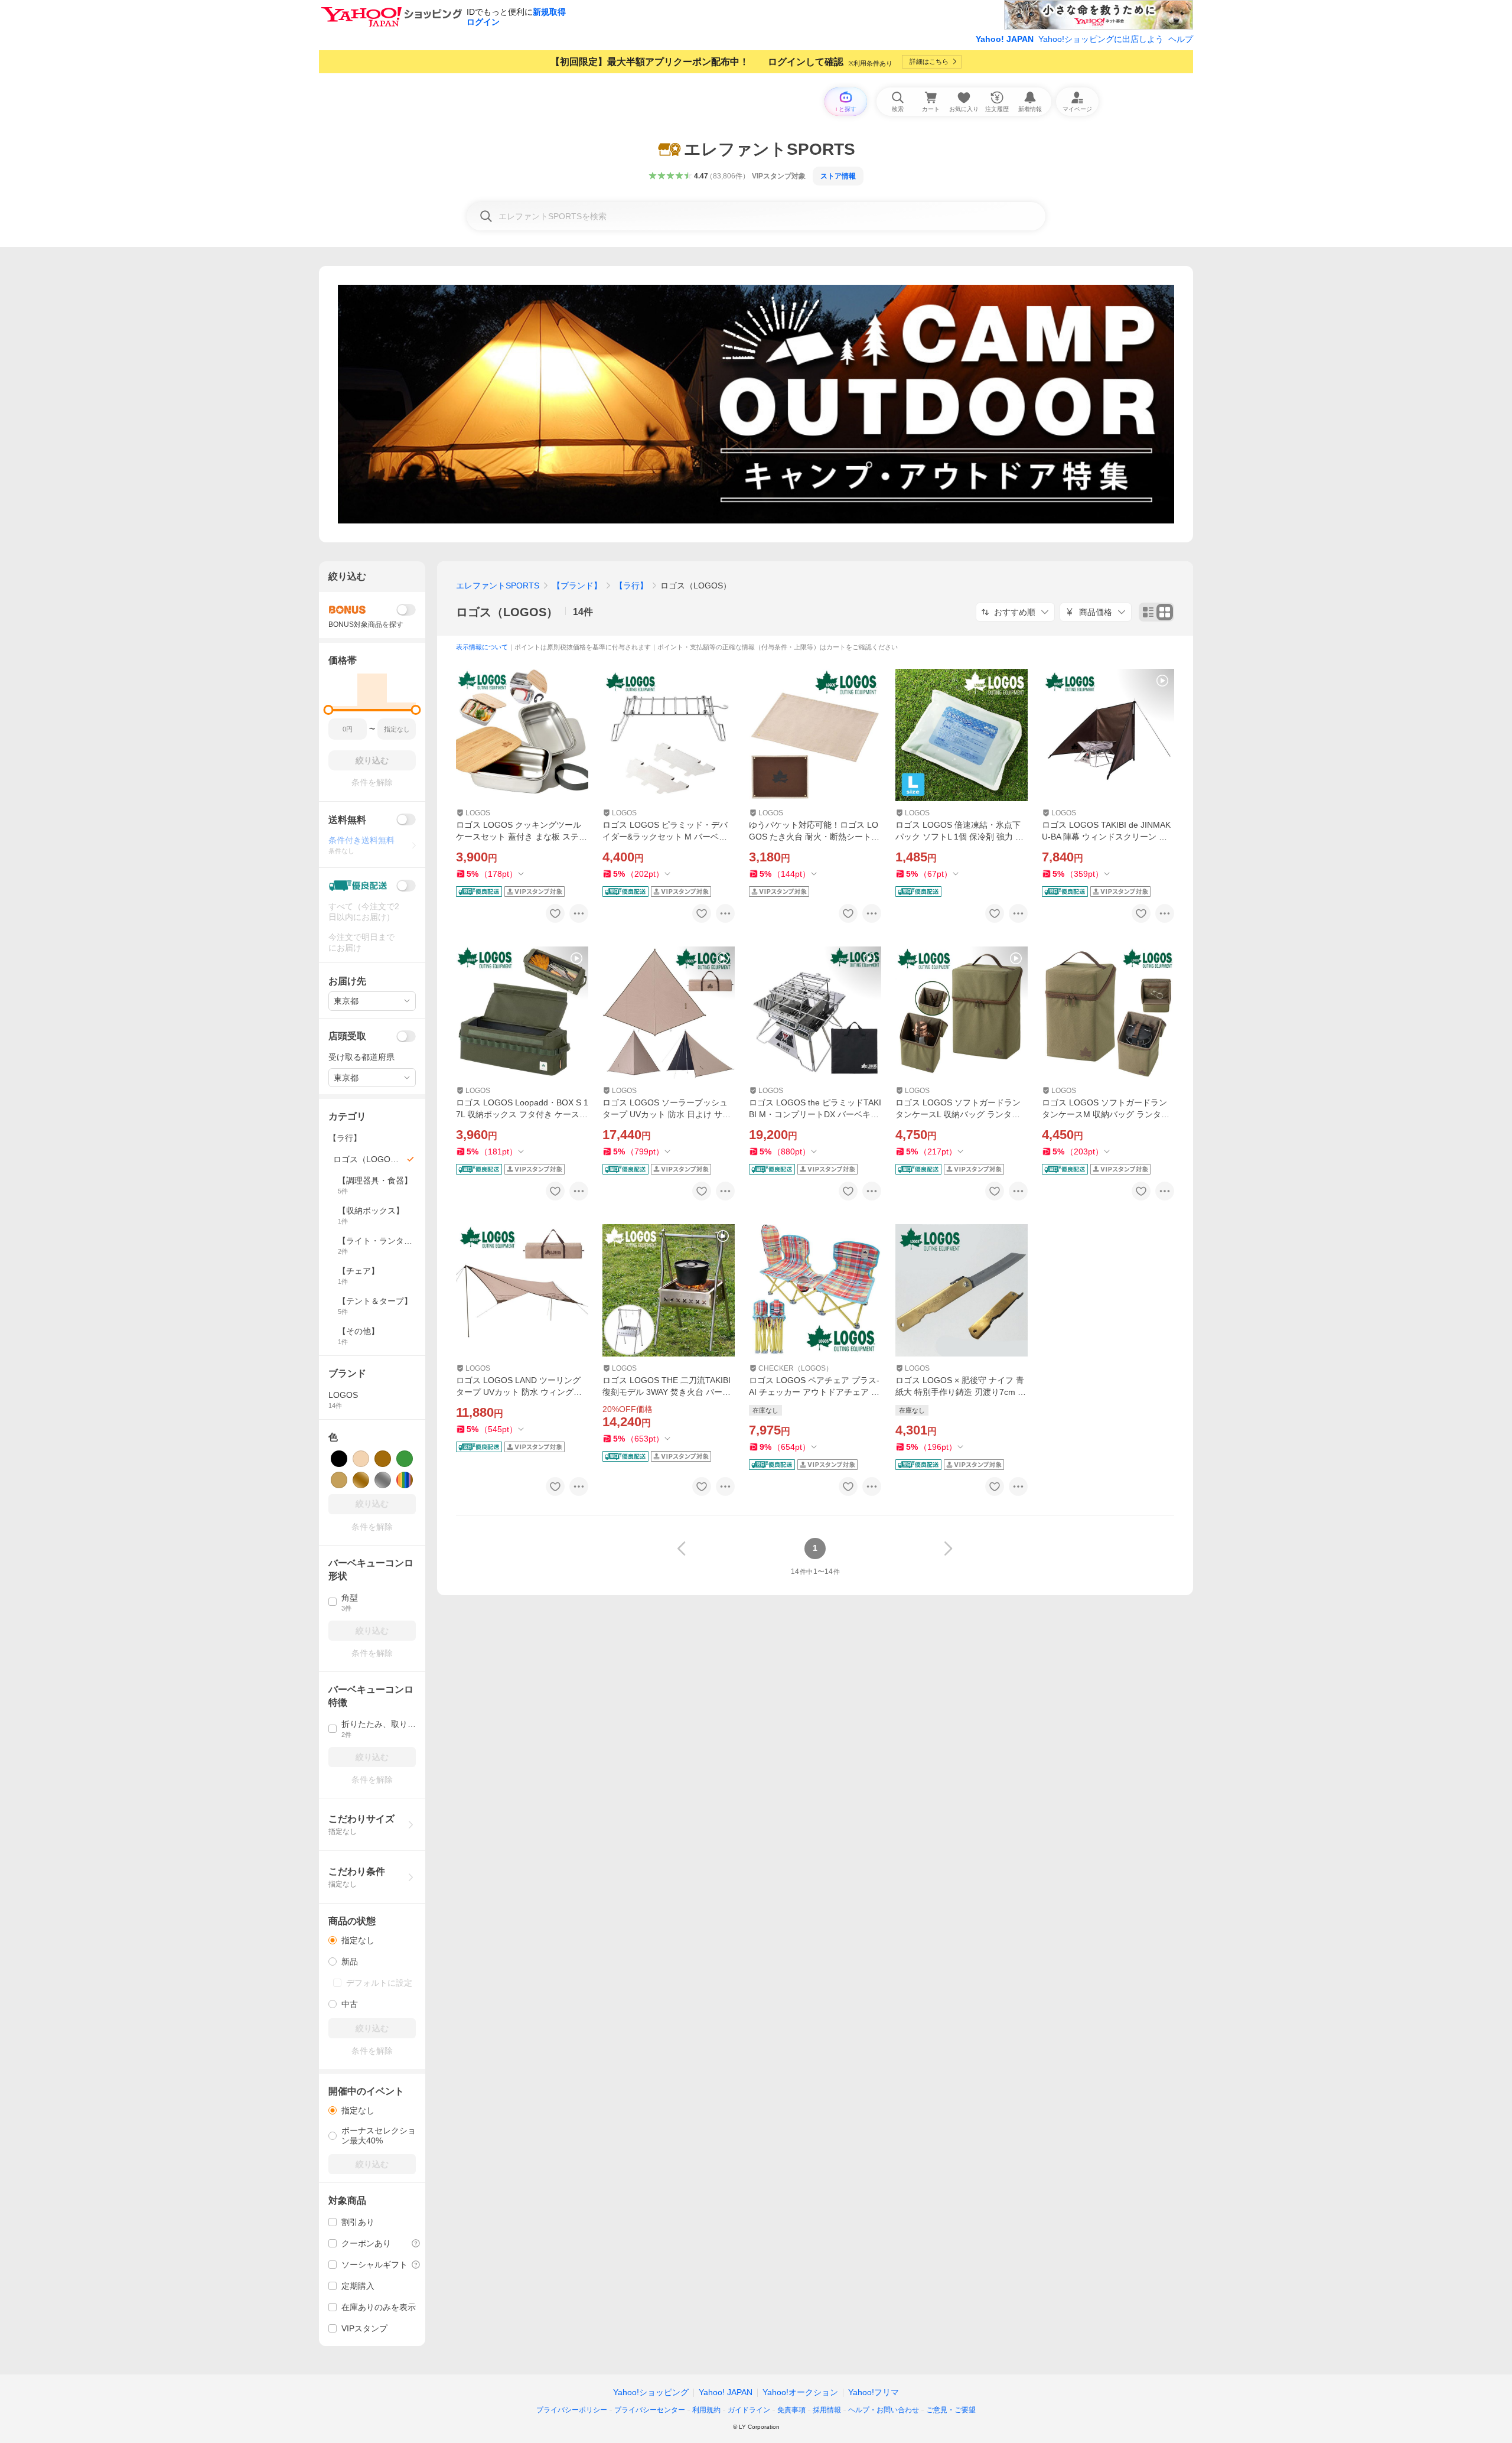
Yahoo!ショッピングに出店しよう (1101, 39)
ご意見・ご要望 (951, 2410)
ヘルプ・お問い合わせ (884, 2410)
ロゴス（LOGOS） (507, 612)
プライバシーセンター (650, 2410)
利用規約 (706, 2410)
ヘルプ (1181, 39)
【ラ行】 (631, 585)
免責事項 (791, 2410)
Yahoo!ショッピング (651, 2392)
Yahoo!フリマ (874, 2392)
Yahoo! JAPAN (1005, 39)
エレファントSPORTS (498, 585)
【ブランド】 (577, 585)
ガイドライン (749, 2410)
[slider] (329, 710)
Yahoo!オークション (800, 2392)
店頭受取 (347, 1036)
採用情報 (827, 2410)
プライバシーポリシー (572, 2410)
